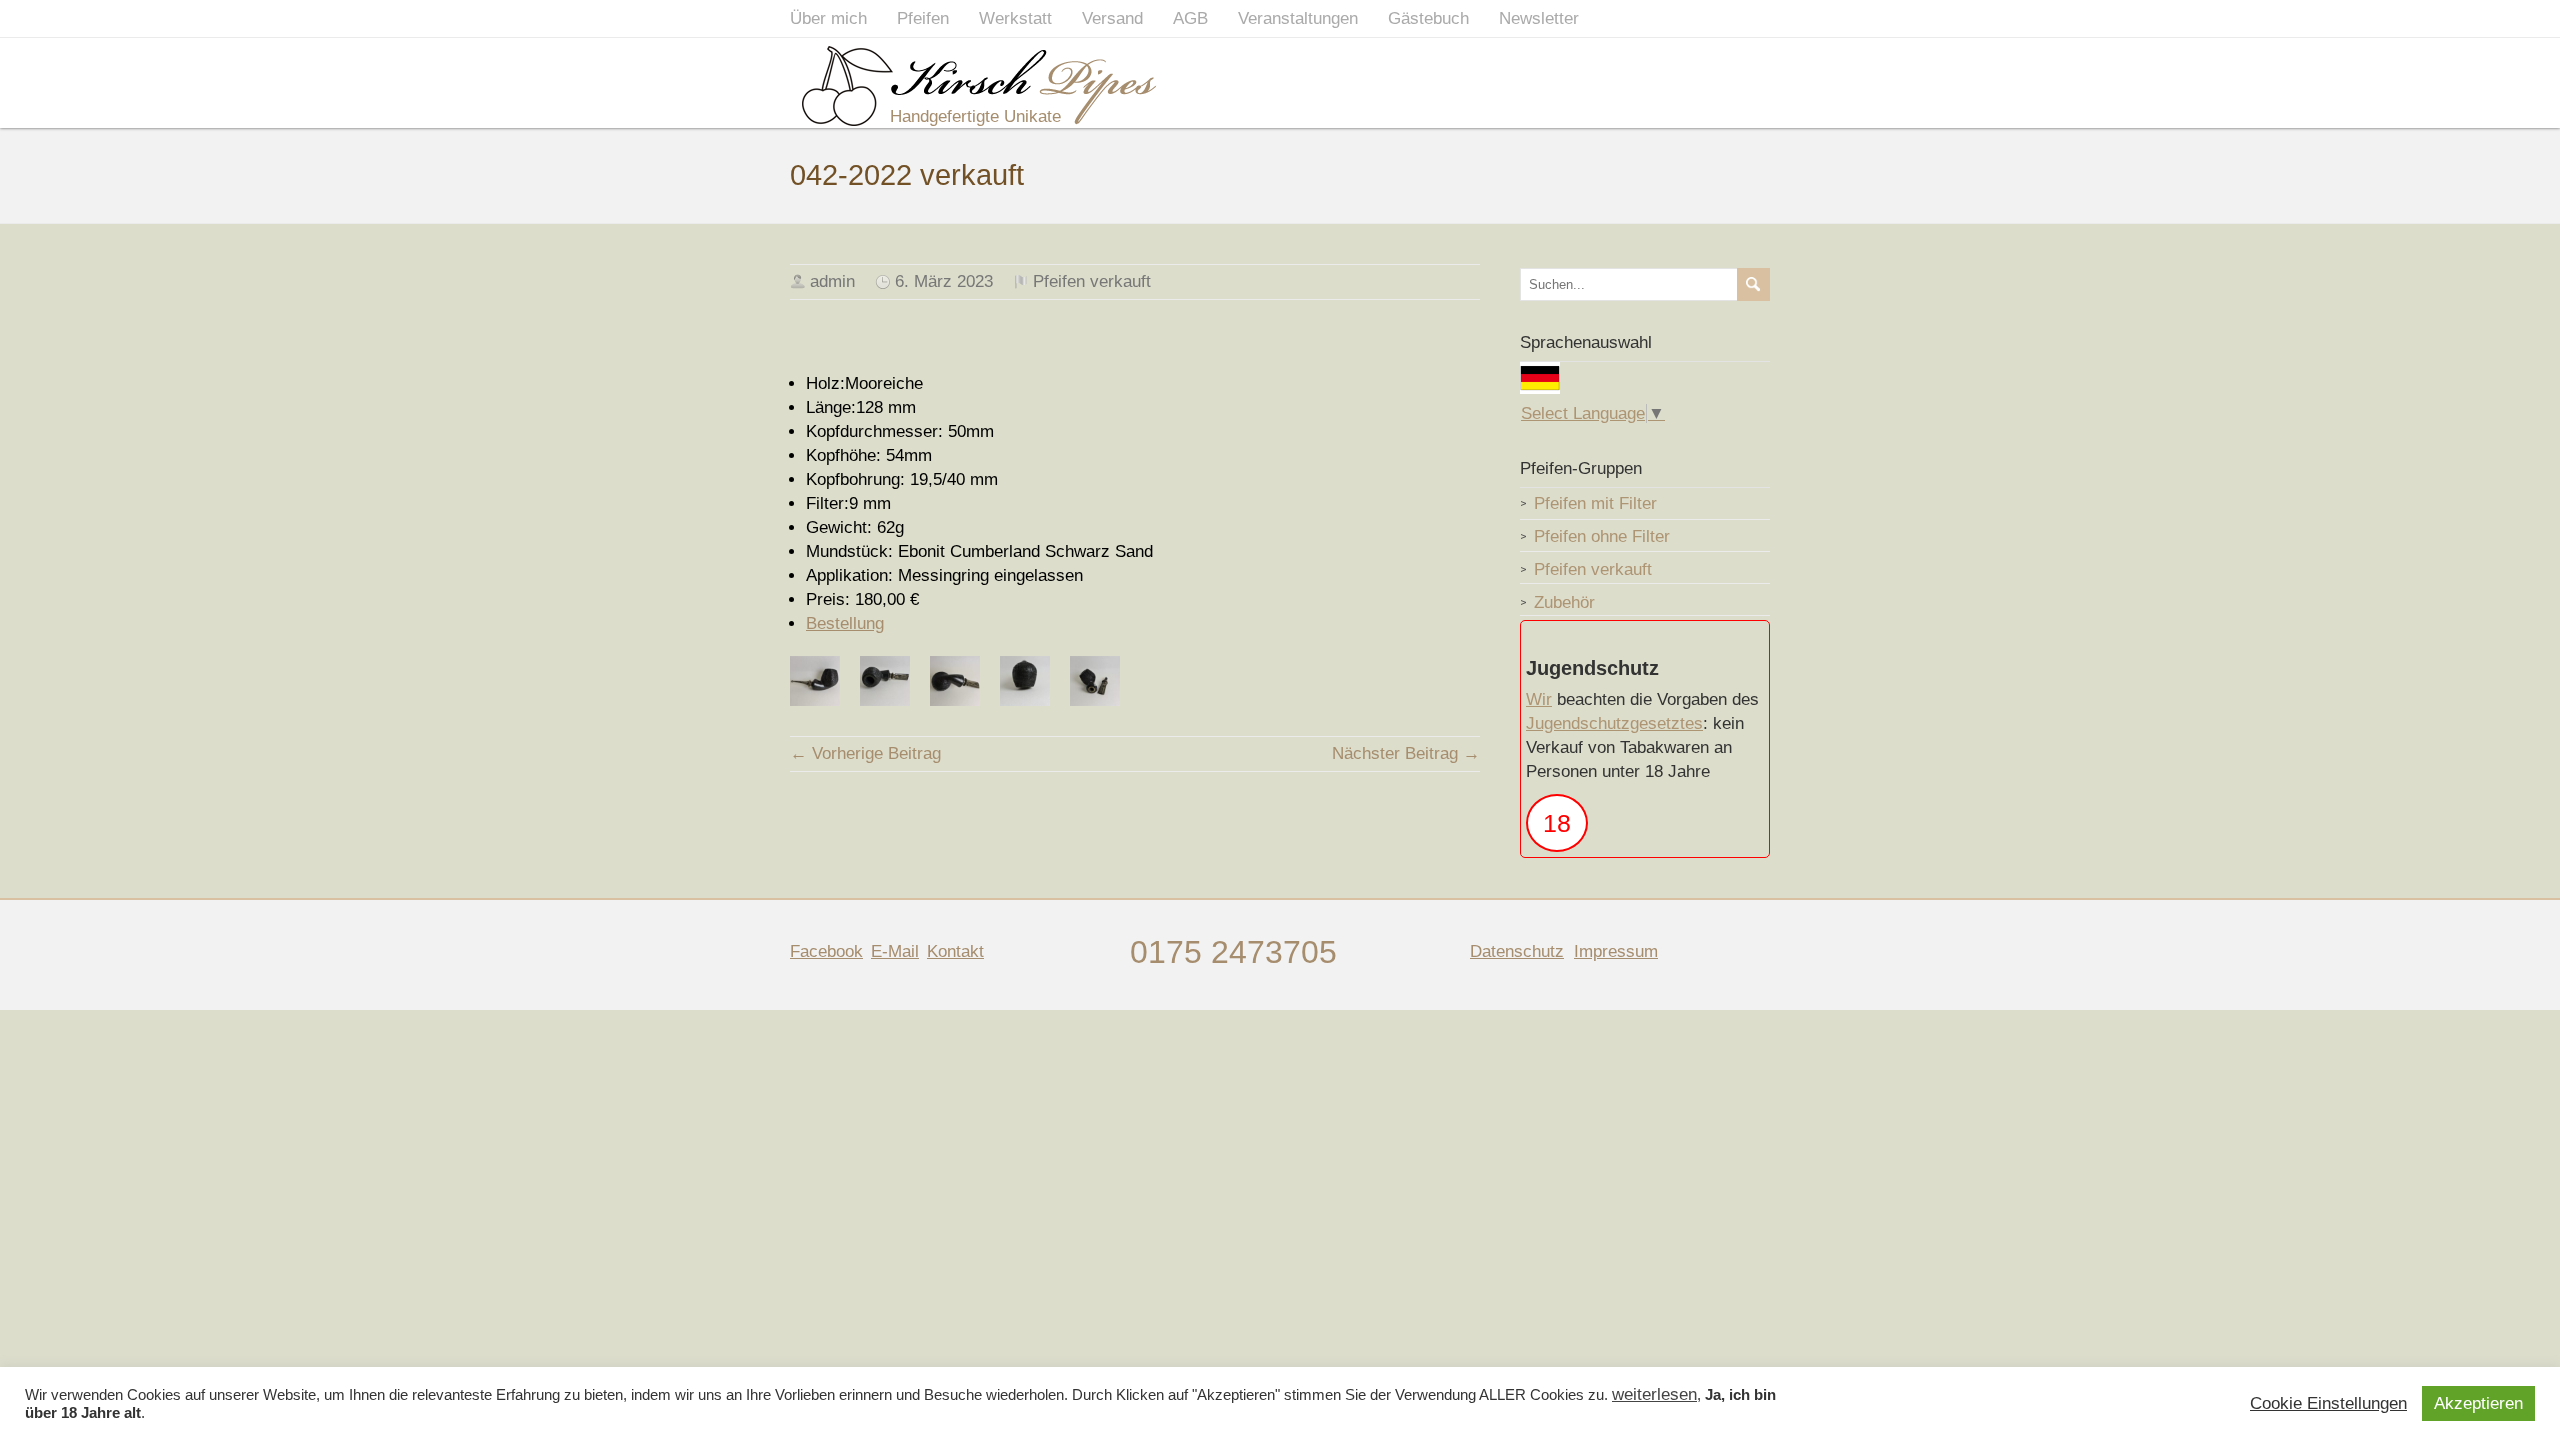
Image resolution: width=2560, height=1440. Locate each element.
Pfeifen (923, 18)
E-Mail (895, 951)
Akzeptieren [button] (2478, 1403)
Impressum (1616, 951)
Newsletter (1539, 18)
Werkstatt (1015, 18)
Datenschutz (1517, 951)
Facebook (826, 951)
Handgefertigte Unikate (975, 116)
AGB (1190, 18)
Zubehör (1564, 602)
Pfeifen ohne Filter (1602, 536)
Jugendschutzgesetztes (1614, 723)
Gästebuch (1428, 18)
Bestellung (845, 623)
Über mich (828, 18)
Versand (1112, 18)
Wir (1539, 699)
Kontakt (955, 951)
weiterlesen (1654, 1395)
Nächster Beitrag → (1406, 753)
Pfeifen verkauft (1092, 281)
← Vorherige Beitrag (865, 753)
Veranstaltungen (1298, 18)
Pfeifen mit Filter (1595, 503)
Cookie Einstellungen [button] (2328, 1404)
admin (832, 281)
